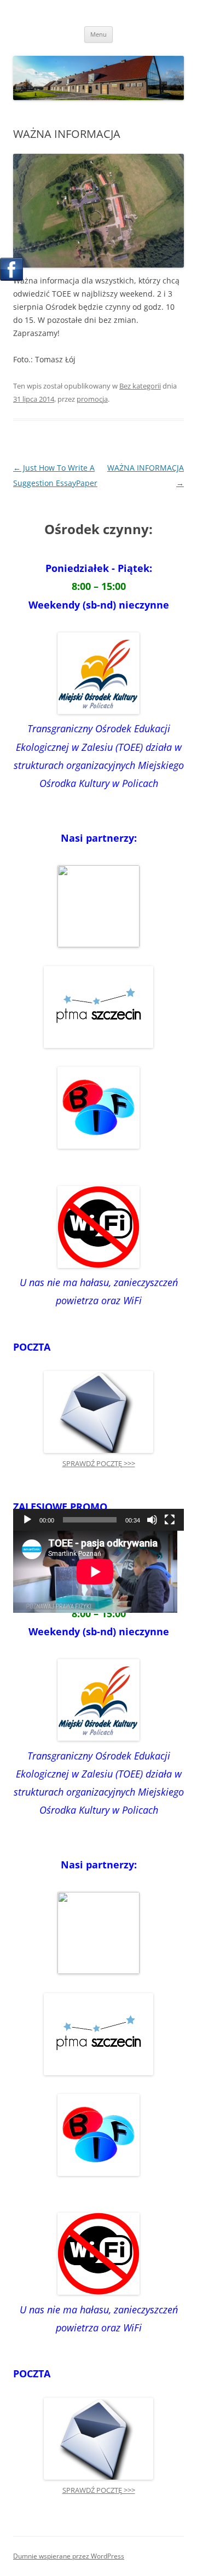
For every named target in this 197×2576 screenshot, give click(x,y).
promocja (92, 399)
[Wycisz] (152, 1520)
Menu (99, 34)
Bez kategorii (140, 386)
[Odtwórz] (27, 1520)
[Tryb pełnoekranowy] (170, 1520)
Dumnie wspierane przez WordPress (69, 2556)
